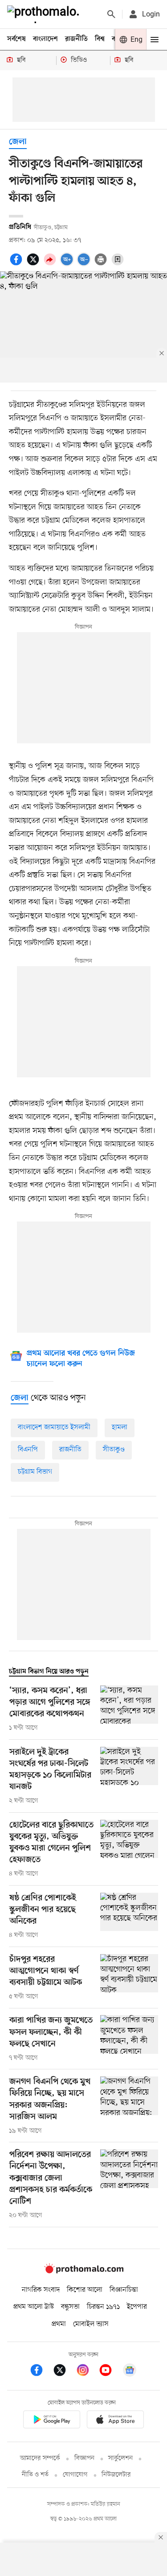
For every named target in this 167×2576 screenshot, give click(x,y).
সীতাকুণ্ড (114, 1450)
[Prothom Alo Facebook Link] (41, 2372)
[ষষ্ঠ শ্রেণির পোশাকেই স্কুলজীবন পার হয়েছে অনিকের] (129, 1916)
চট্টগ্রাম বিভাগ (35, 1472)
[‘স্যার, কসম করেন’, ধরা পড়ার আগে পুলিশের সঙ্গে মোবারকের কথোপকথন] (129, 1709)
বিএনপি (28, 1450)
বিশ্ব (100, 39)
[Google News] (130, 2372)
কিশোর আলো (85, 2290)
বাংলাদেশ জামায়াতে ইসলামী (54, 1427)
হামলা (120, 1427)
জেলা (18, 142)
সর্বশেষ (16, 39)
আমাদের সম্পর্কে (40, 2458)
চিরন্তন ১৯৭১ (103, 2307)
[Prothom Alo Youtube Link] (110, 2372)
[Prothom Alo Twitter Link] (64, 2372)
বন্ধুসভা (70, 2307)
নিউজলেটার (116, 2475)
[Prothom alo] (45, 14)
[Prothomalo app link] (52, 2421)
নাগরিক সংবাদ (41, 2290)
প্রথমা (59, 2324)
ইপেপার (137, 2307)
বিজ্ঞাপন (84, 2458)
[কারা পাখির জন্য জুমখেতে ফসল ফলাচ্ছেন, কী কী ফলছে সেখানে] (129, 2039)
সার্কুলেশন (120, 2458)
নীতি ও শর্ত (35, 2475)
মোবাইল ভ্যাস (91, 2324)
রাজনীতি (76, 39)
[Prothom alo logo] (84, 2272)
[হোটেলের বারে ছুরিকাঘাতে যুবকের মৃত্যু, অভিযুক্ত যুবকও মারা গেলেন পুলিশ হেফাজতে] (129, 1849)
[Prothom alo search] (111, 14)
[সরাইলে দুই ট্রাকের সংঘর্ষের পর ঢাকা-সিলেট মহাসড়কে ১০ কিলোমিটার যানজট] (129, 1776)
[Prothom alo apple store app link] (116, 2421)
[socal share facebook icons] (17, 264)
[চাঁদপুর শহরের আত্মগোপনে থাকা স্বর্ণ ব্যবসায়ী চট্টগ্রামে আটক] (129, 1978)
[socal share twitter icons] (34, 264)
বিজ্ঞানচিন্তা (124, 2290)
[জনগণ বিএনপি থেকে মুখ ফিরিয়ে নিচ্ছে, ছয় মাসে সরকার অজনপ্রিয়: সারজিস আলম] (129, 2106)
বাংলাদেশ (45, 39)
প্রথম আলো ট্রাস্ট (34, 2307)
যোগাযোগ (75, 2475)
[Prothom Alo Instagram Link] (87, 2372)
